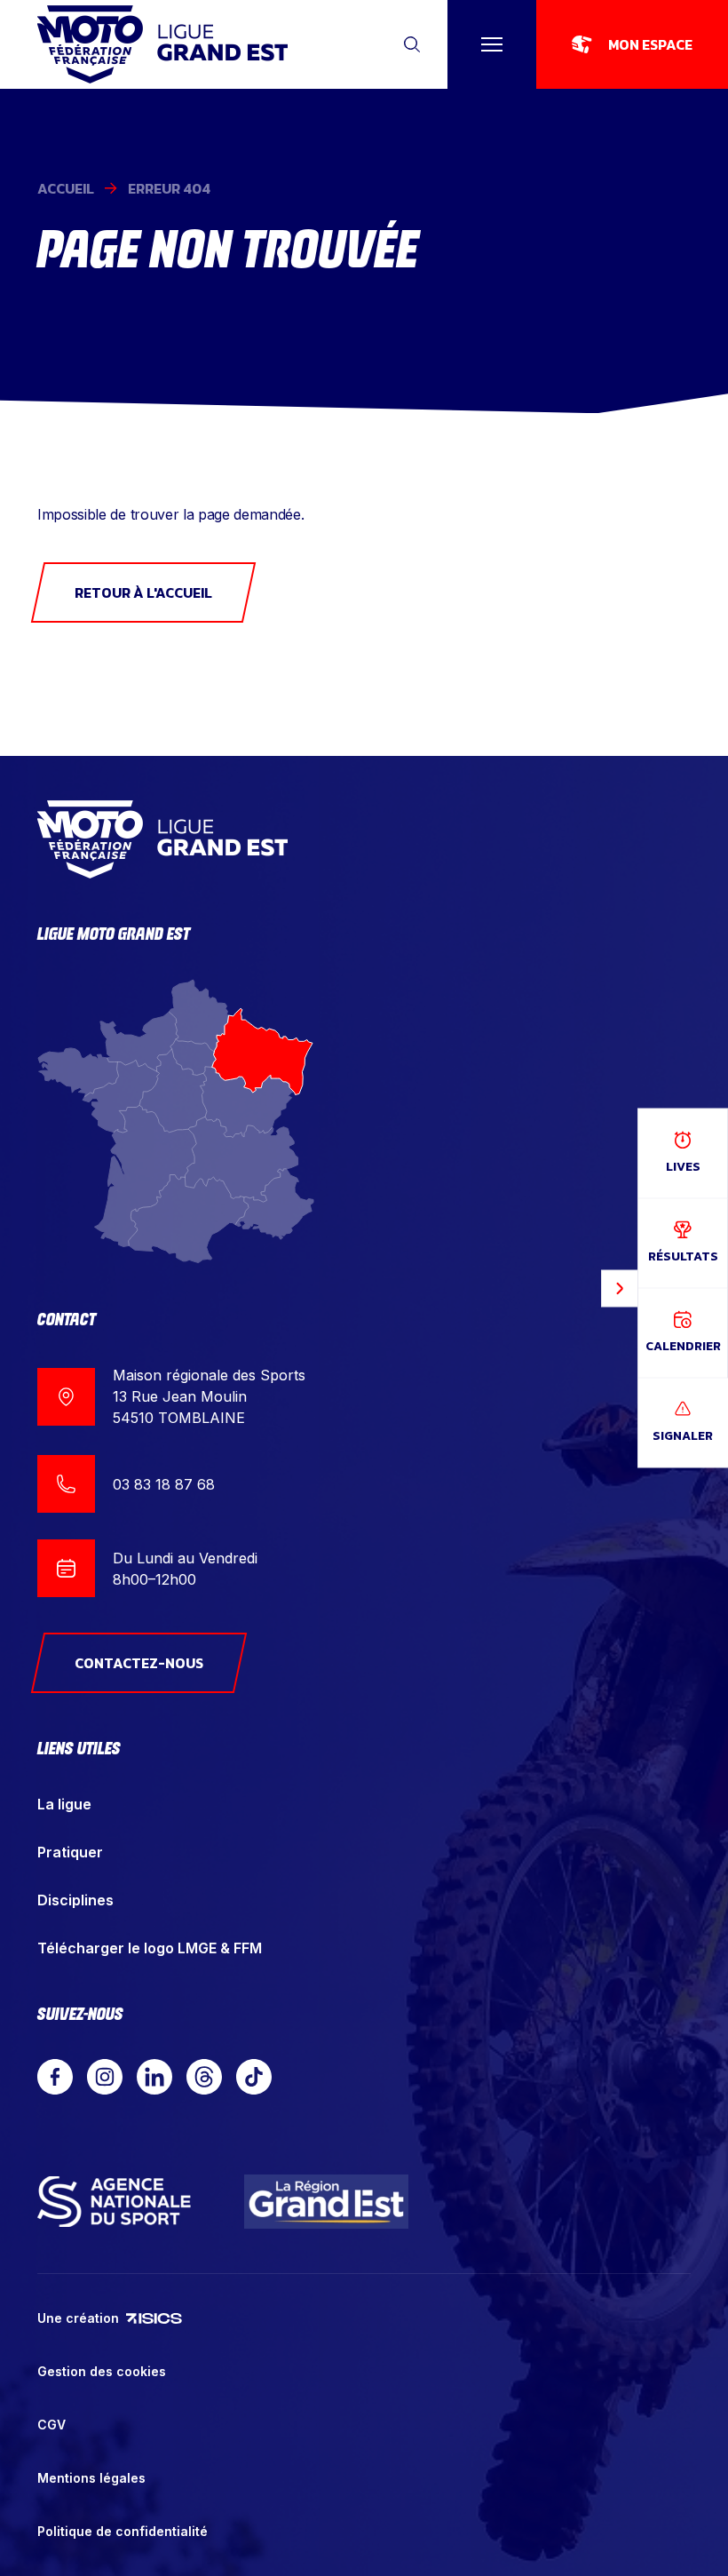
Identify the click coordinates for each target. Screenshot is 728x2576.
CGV (51, 2425)
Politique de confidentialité (123, 2531)
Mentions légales (91, 2478)
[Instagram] (105, 2077)
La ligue (64, 1804)
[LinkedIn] (154, 2077)
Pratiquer (70, 1852)
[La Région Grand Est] (327, 2202)
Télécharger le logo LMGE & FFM (150, 1948)
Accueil (66, 188)
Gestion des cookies (102, 2371)
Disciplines (75, 1900)
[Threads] (204, 2077)
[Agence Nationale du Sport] (114, 2201)
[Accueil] (162, 44)
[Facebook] (55, 2077)
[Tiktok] (254, 2077)
